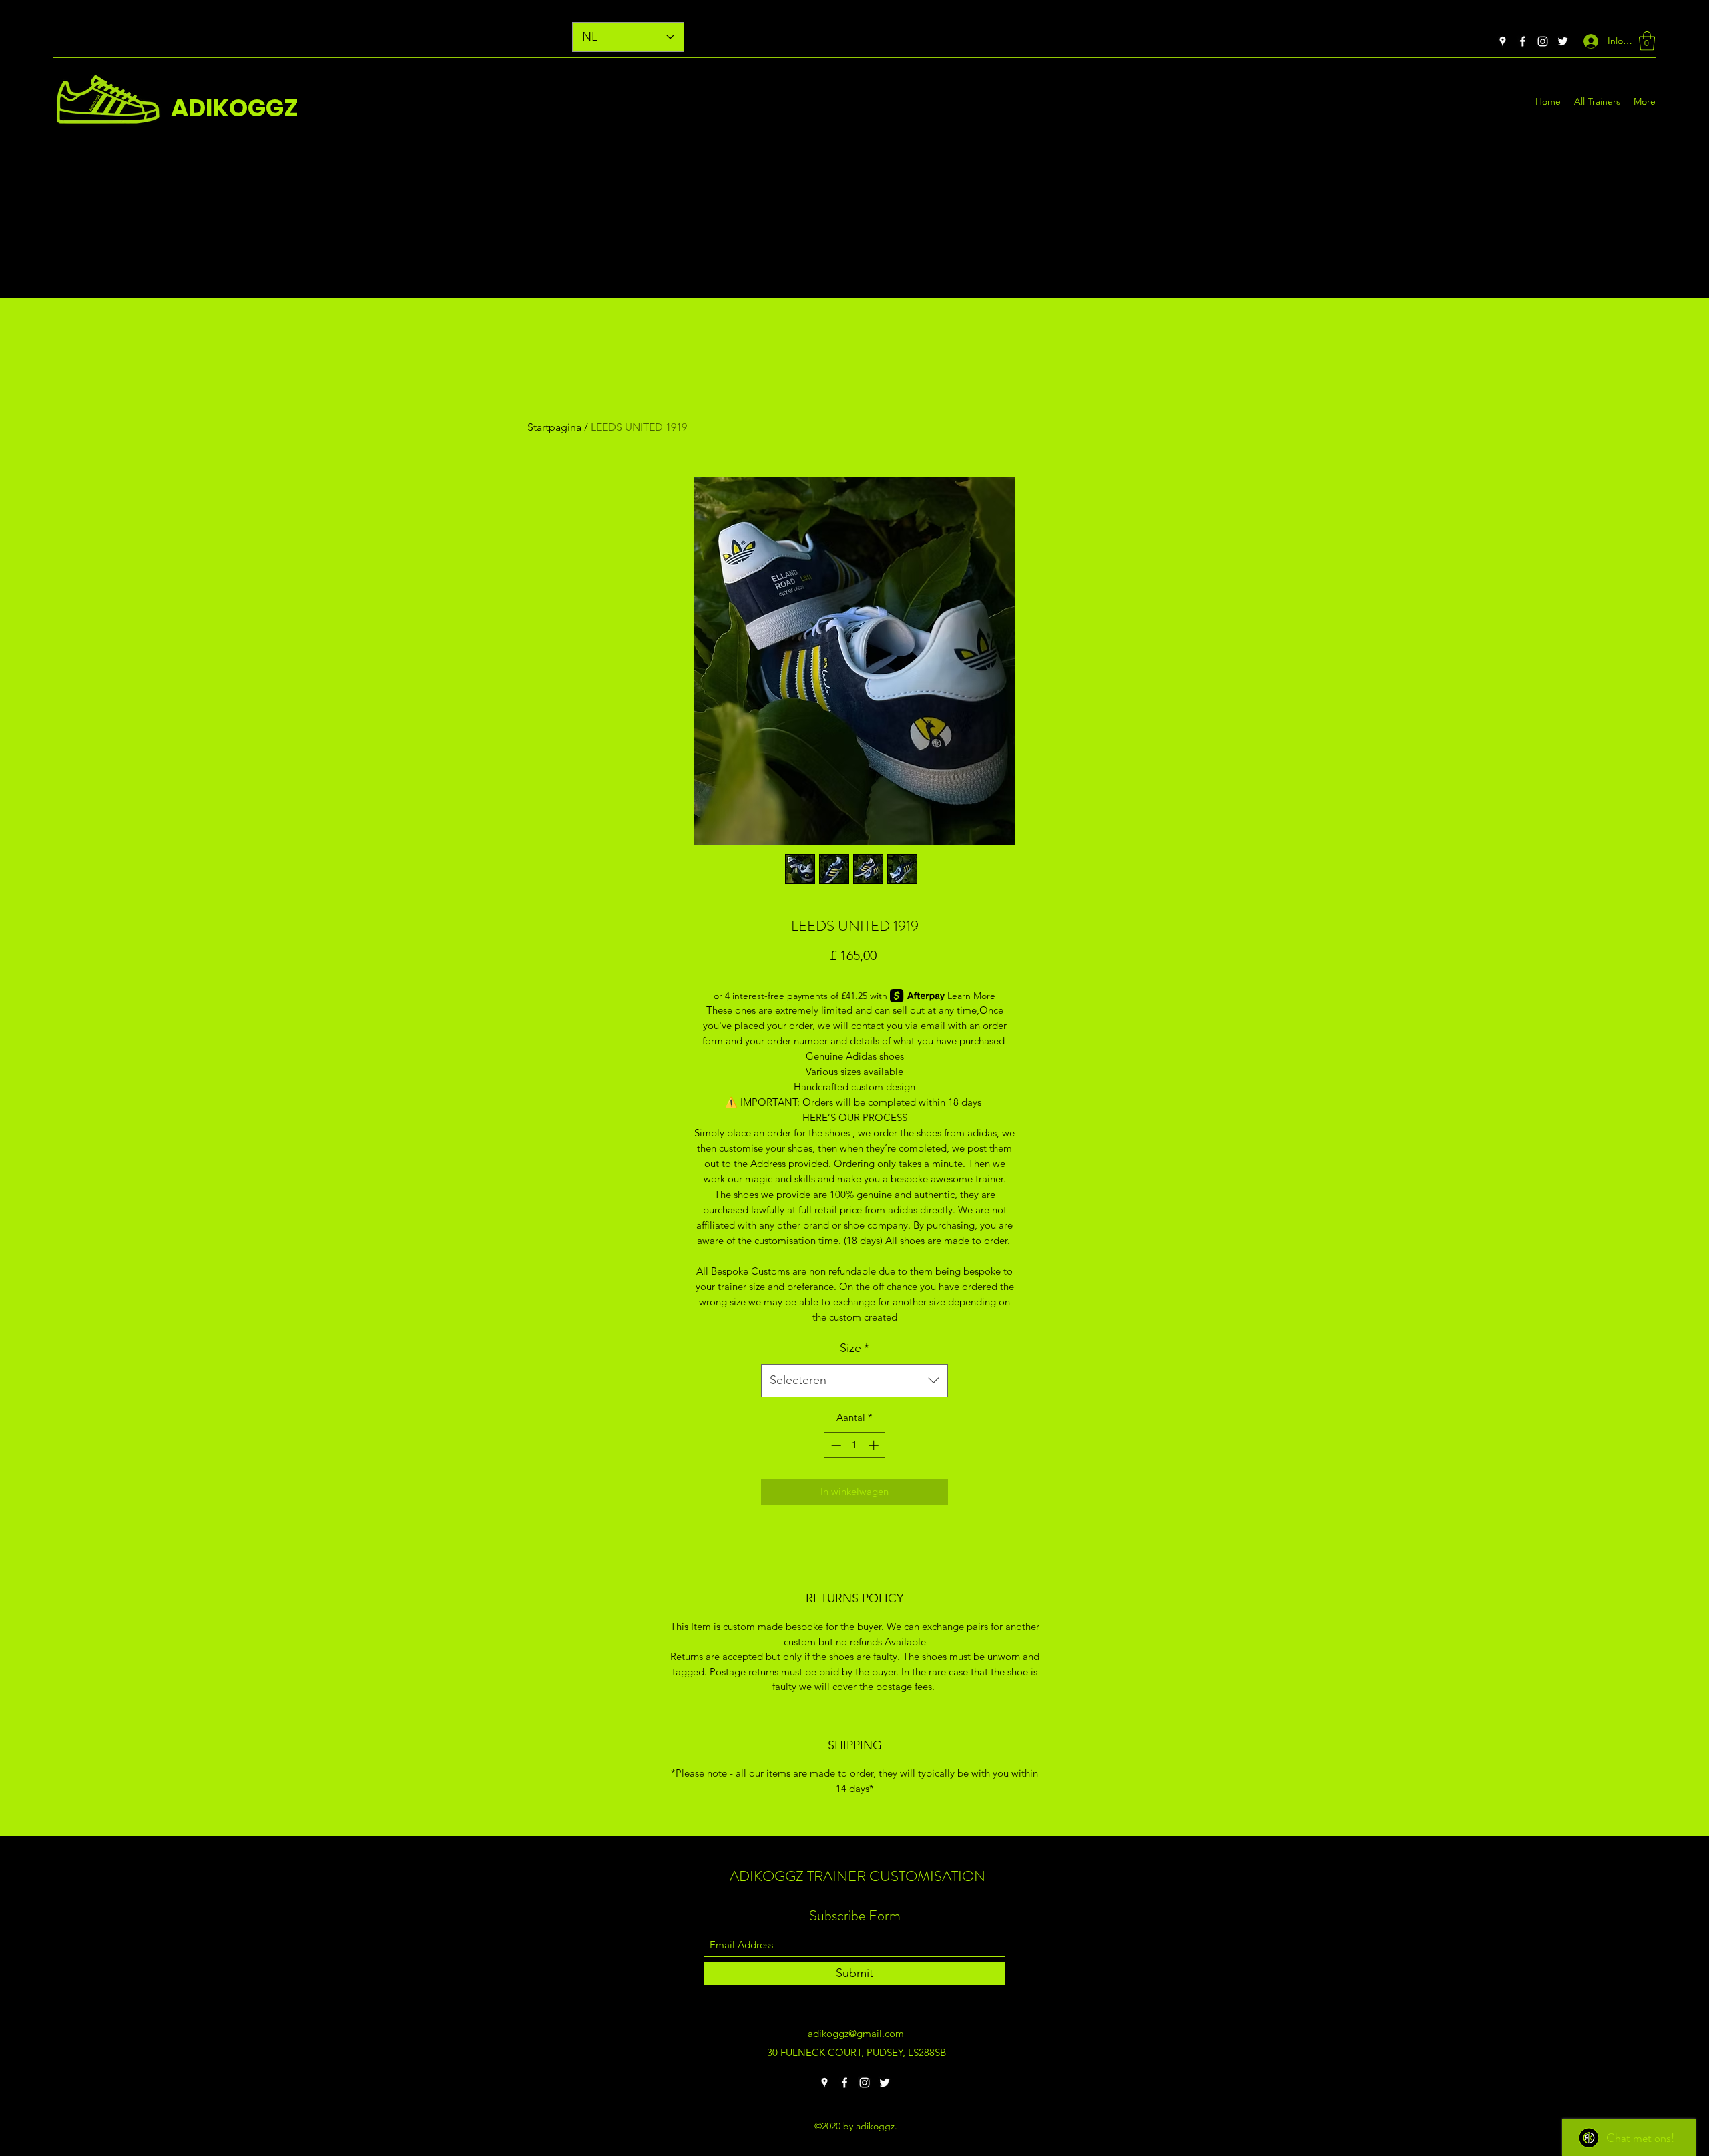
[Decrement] (835, 1445)
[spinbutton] (855, 1445)
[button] (1647, 41)
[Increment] (875, 1445)
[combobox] (854, 1381)
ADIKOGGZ (235, 108)
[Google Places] (1503, 41)
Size (854, 1348)
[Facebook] (1523, 41)
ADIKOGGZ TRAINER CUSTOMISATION (858, 1876)
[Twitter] (1563, 41)
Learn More (971, 996)
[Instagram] (1543, 41)
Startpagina (554, 427)
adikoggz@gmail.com (856, 2033)
